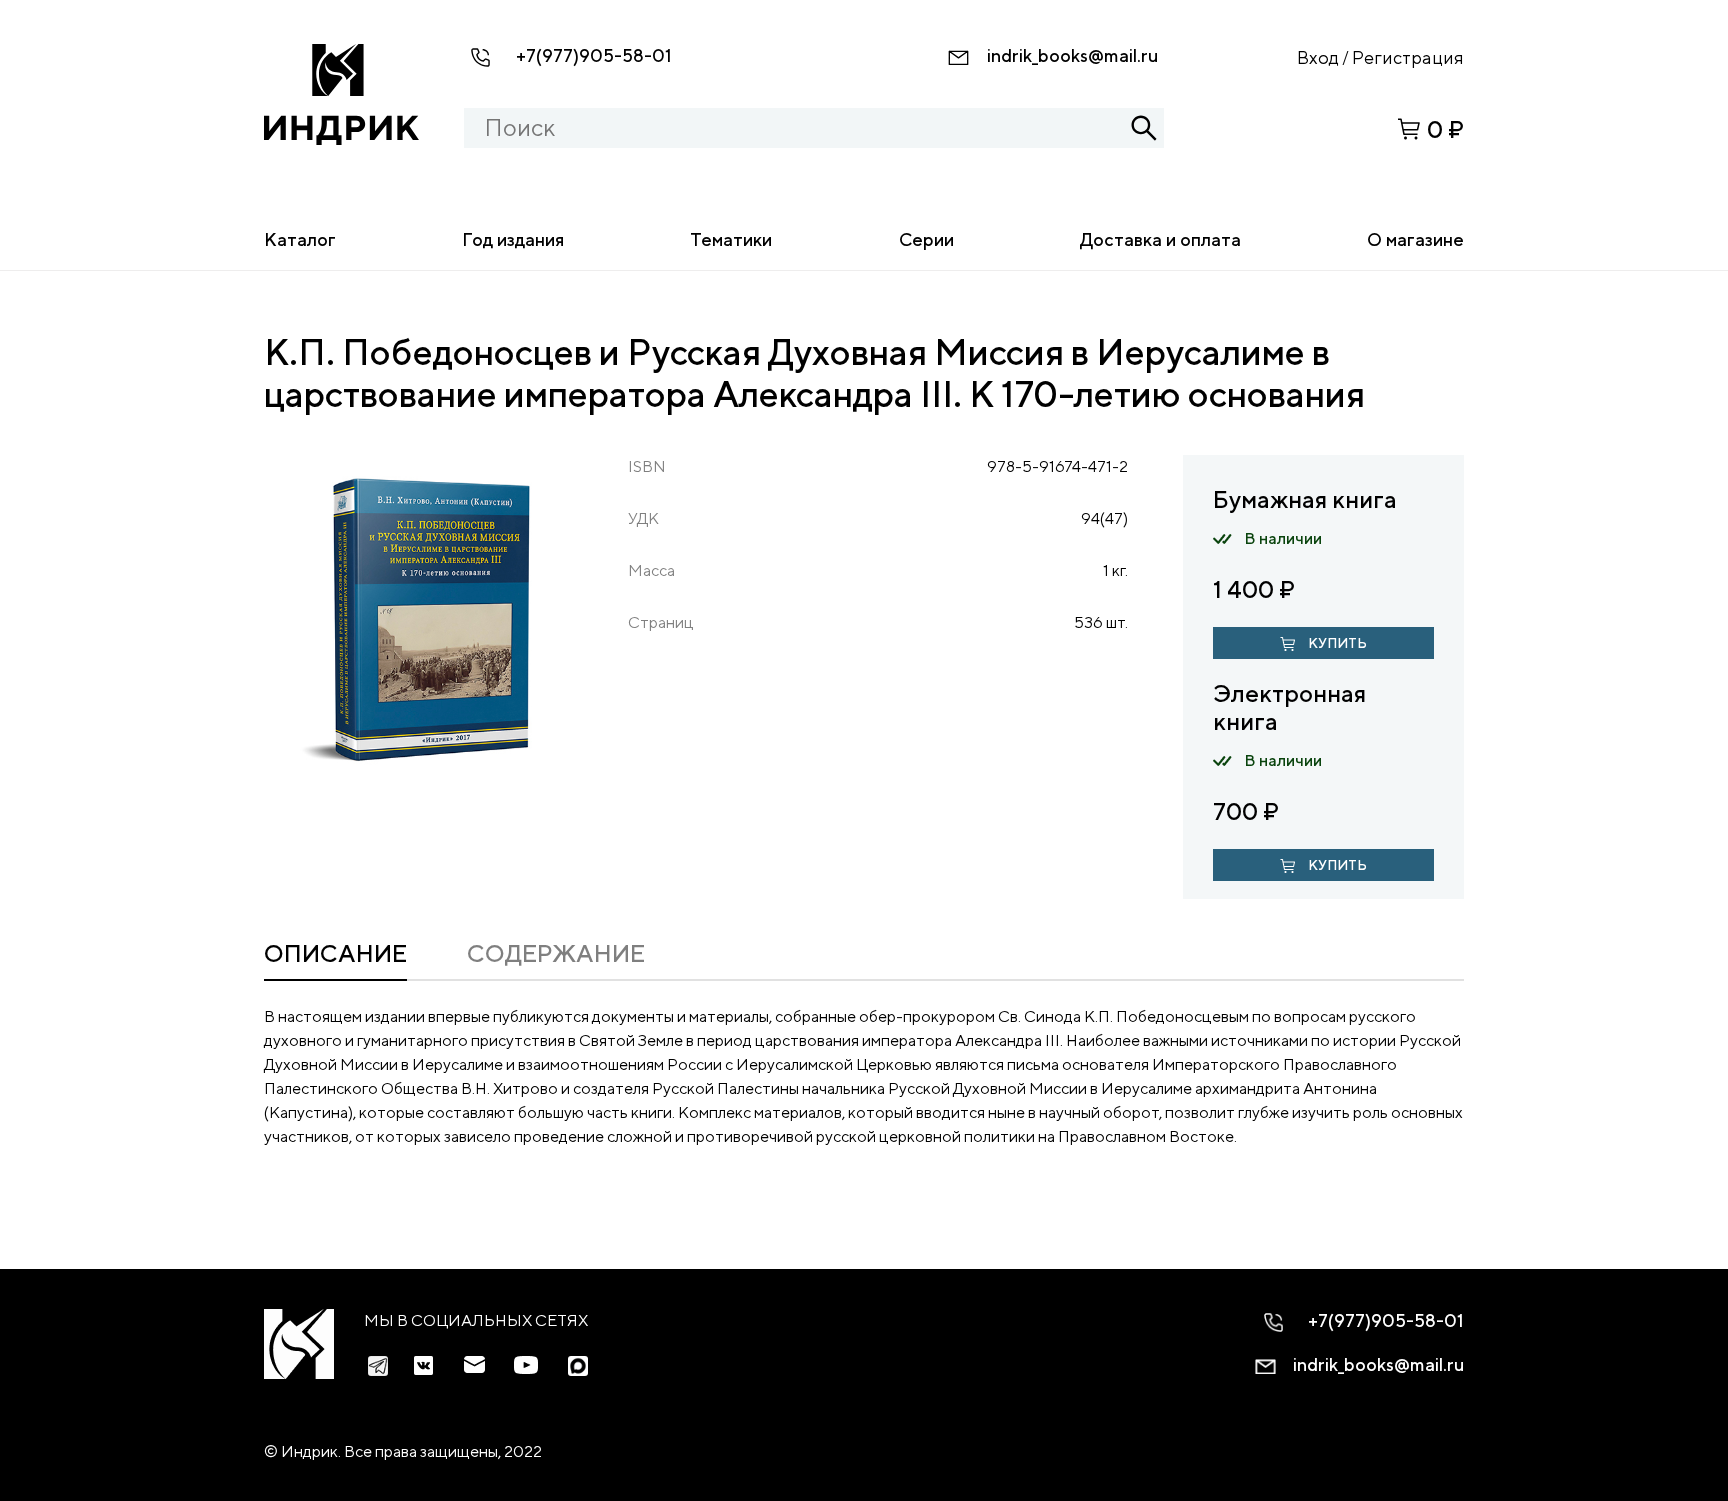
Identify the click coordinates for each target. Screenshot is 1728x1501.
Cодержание (556, 953)
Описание (335, 953)
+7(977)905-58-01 (594, 55)
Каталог (300, 239)
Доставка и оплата (1160, 239)
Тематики (731, 239)
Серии (926, 239)
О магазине (1415, 239)
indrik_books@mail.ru (1072, 55)
